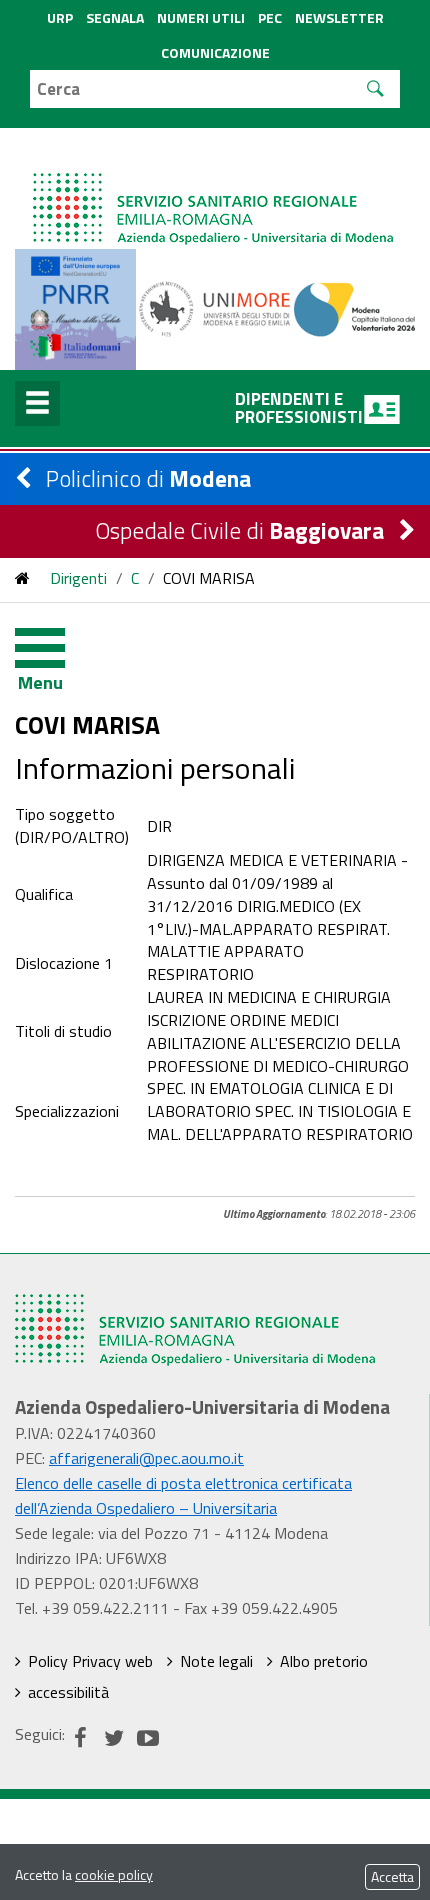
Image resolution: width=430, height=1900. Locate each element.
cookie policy (114, 1874)
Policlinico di (148, 478)
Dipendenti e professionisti (299, 408)
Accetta (392, 1876)
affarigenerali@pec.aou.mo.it (146, 1458)
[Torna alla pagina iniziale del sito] (22, 578)
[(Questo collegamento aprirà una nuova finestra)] (215, 307)
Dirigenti (78, 578)
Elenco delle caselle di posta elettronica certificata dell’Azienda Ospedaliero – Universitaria (183, 1495)
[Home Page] (215, 188)
